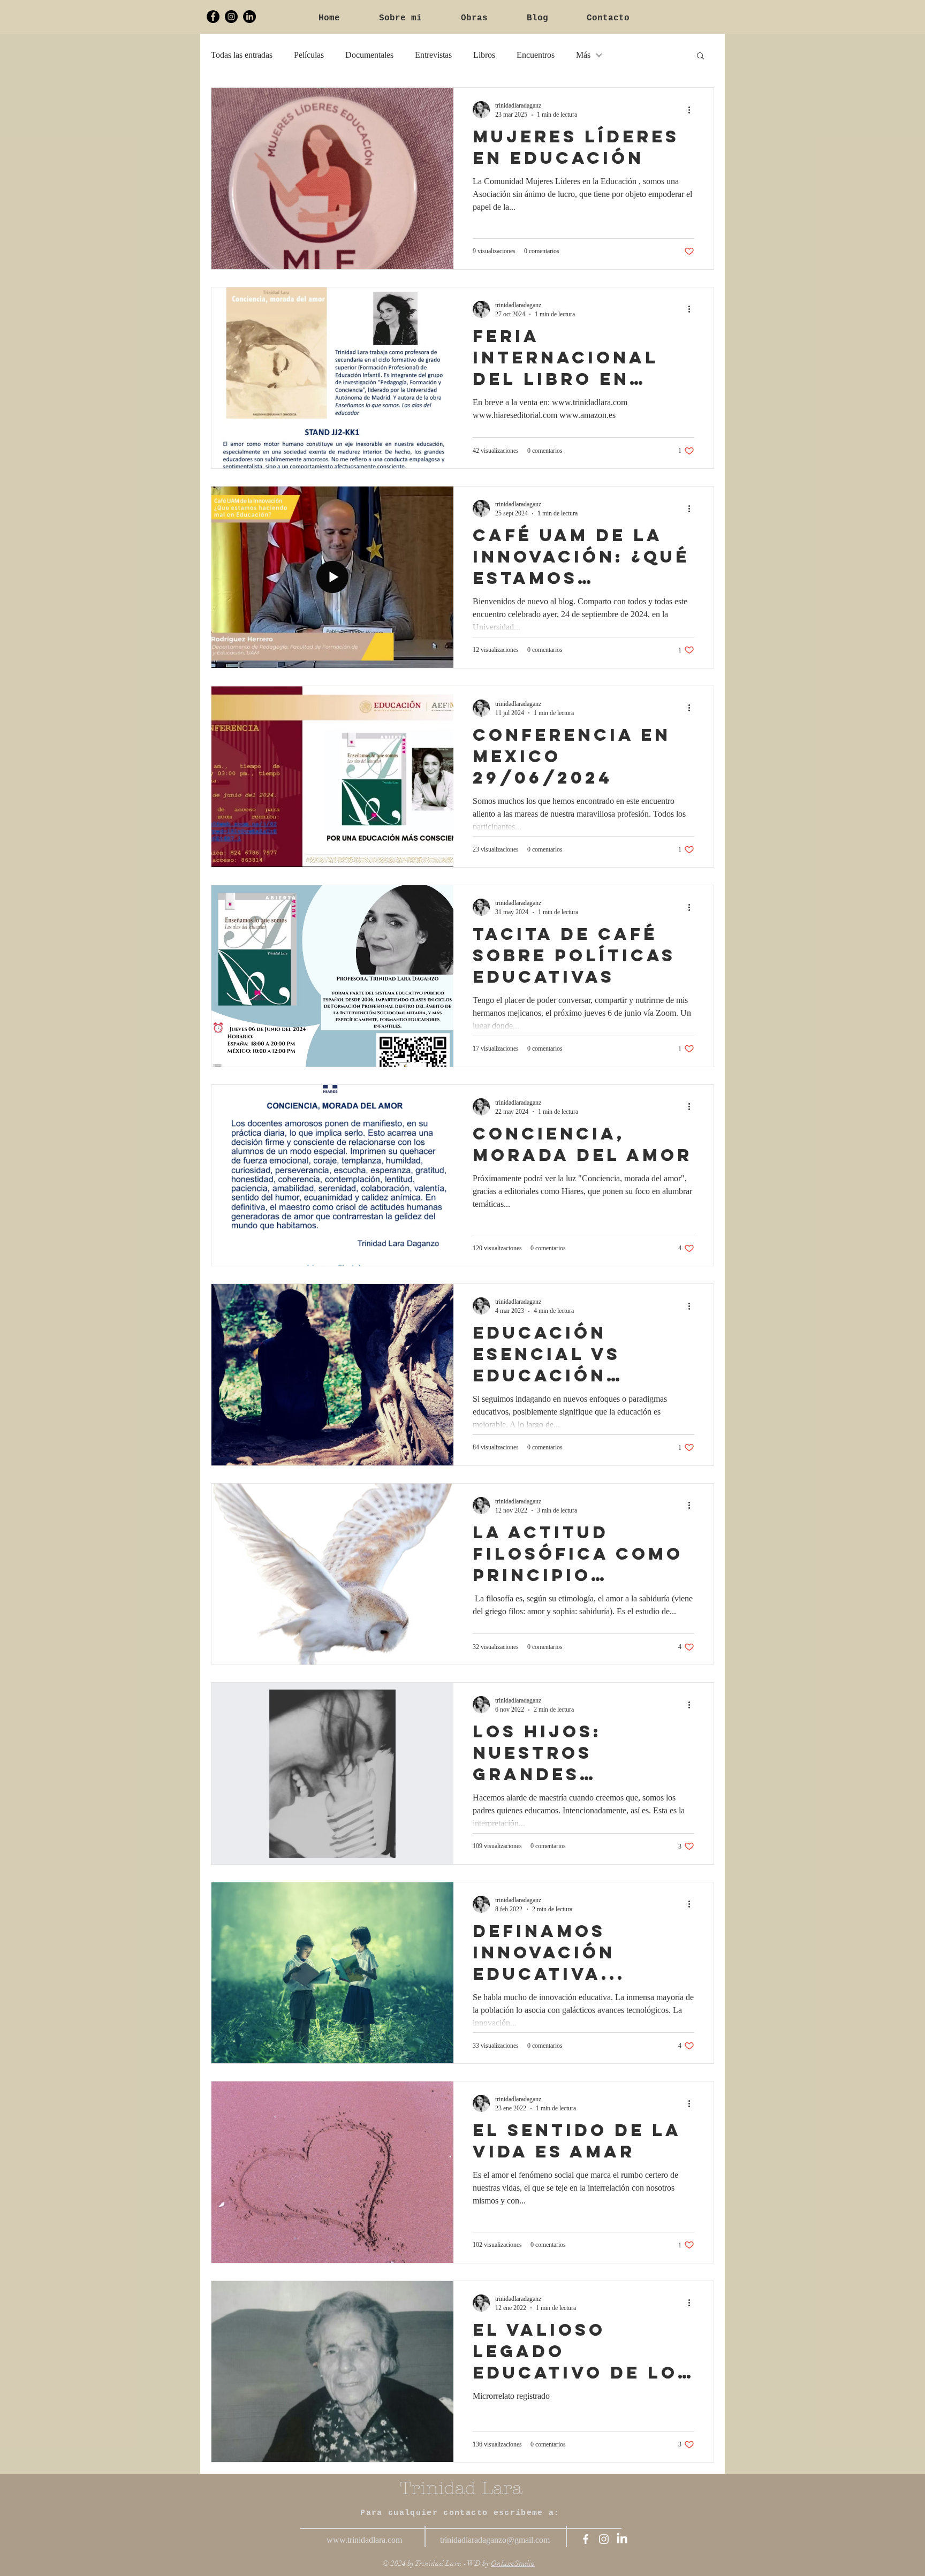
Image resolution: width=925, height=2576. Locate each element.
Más (583, 55)
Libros (484, 55)
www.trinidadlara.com (364, 2540)
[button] (700, 56)
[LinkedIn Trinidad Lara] (249, 17)
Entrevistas (433, 55)
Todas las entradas (242, 55)
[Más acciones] (693, 110)
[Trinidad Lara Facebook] (213, 17)
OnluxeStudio (513, 2563)
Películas (309, 55)
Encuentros (536, 55)
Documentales (369, 55)
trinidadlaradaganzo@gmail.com (495, 2540)
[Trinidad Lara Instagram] (231, 17)
